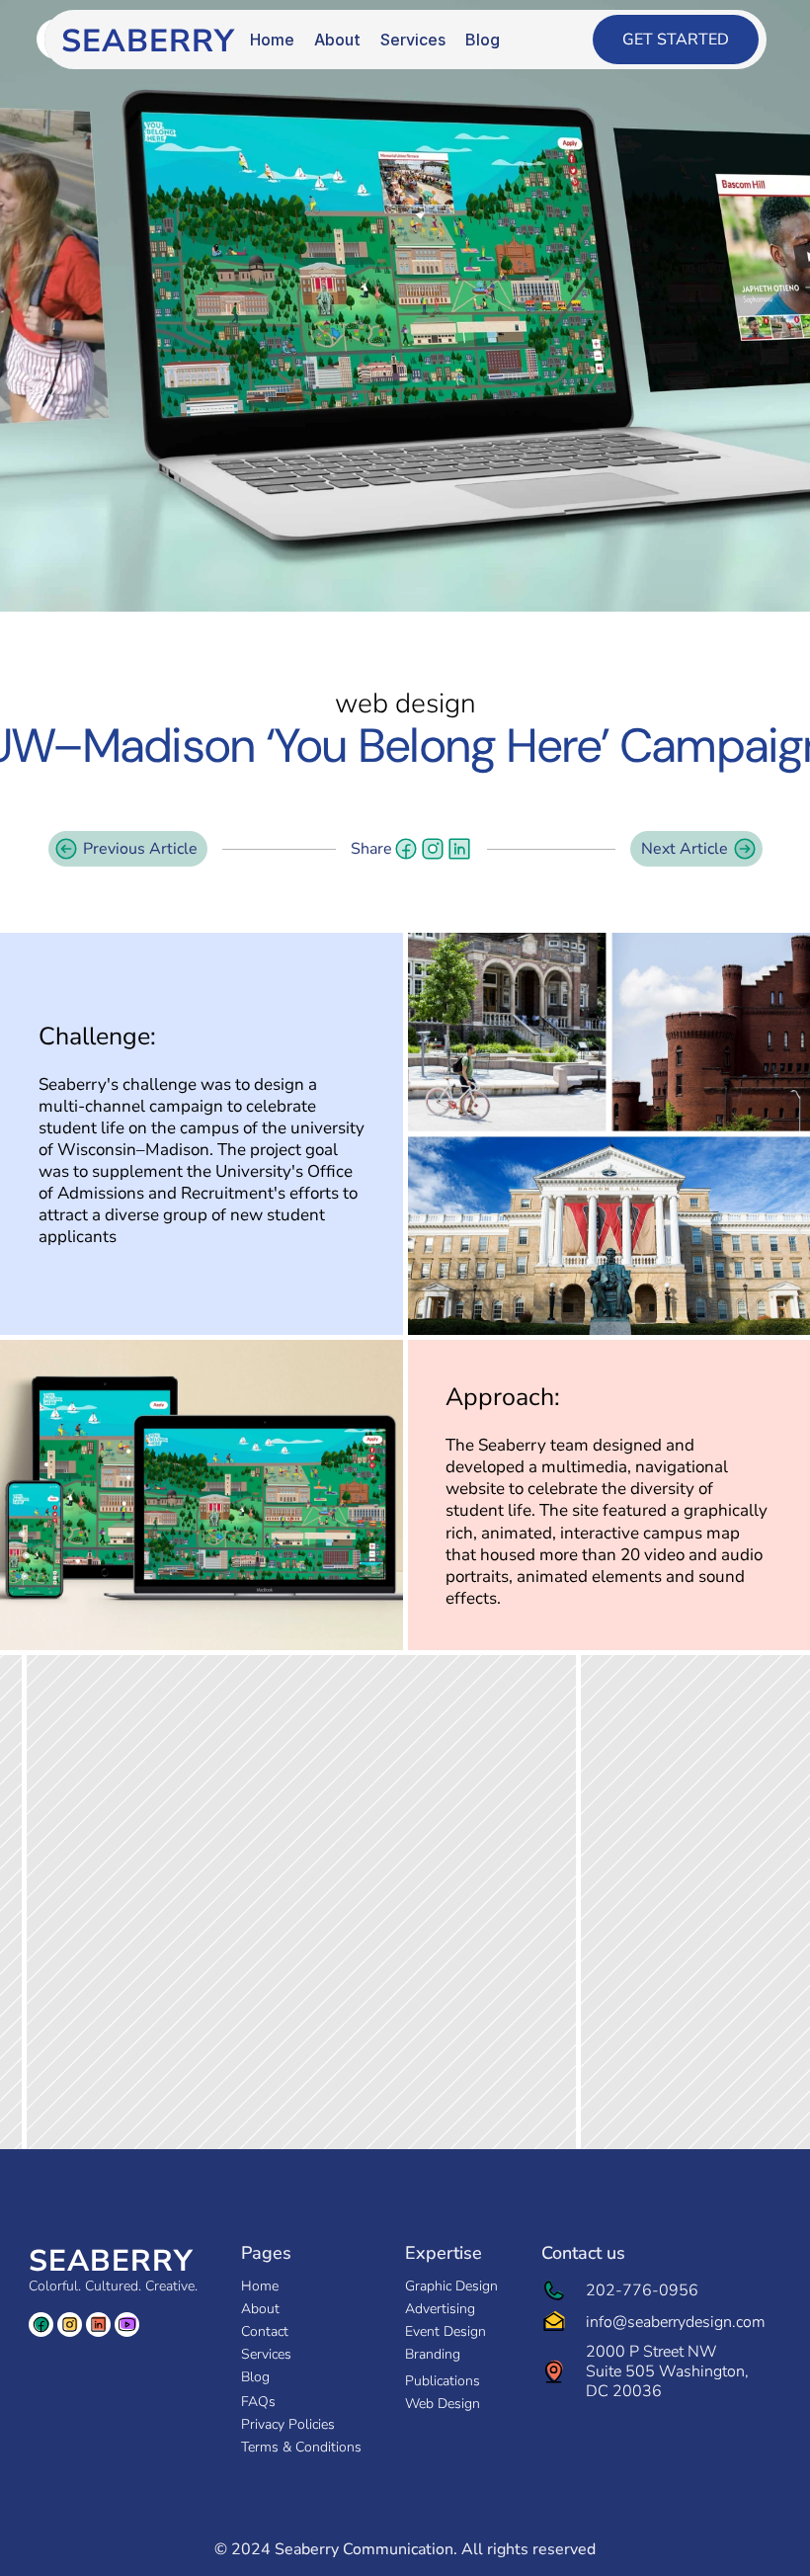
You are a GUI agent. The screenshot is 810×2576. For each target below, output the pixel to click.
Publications (443, 2381)
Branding (433, 2354)
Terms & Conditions (301, 2447)
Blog (255, 2377)
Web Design (443, 2404)
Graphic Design (451, 2286)
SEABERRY (111, 2261)
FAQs (258, 2402)
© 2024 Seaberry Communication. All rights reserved (405, 2549)
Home (260, 2286)
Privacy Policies (288, 2424)
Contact (265, 2331)
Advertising (440, 2309)
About (260, 2309)
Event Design (445, 2331)
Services (266, 2354)
